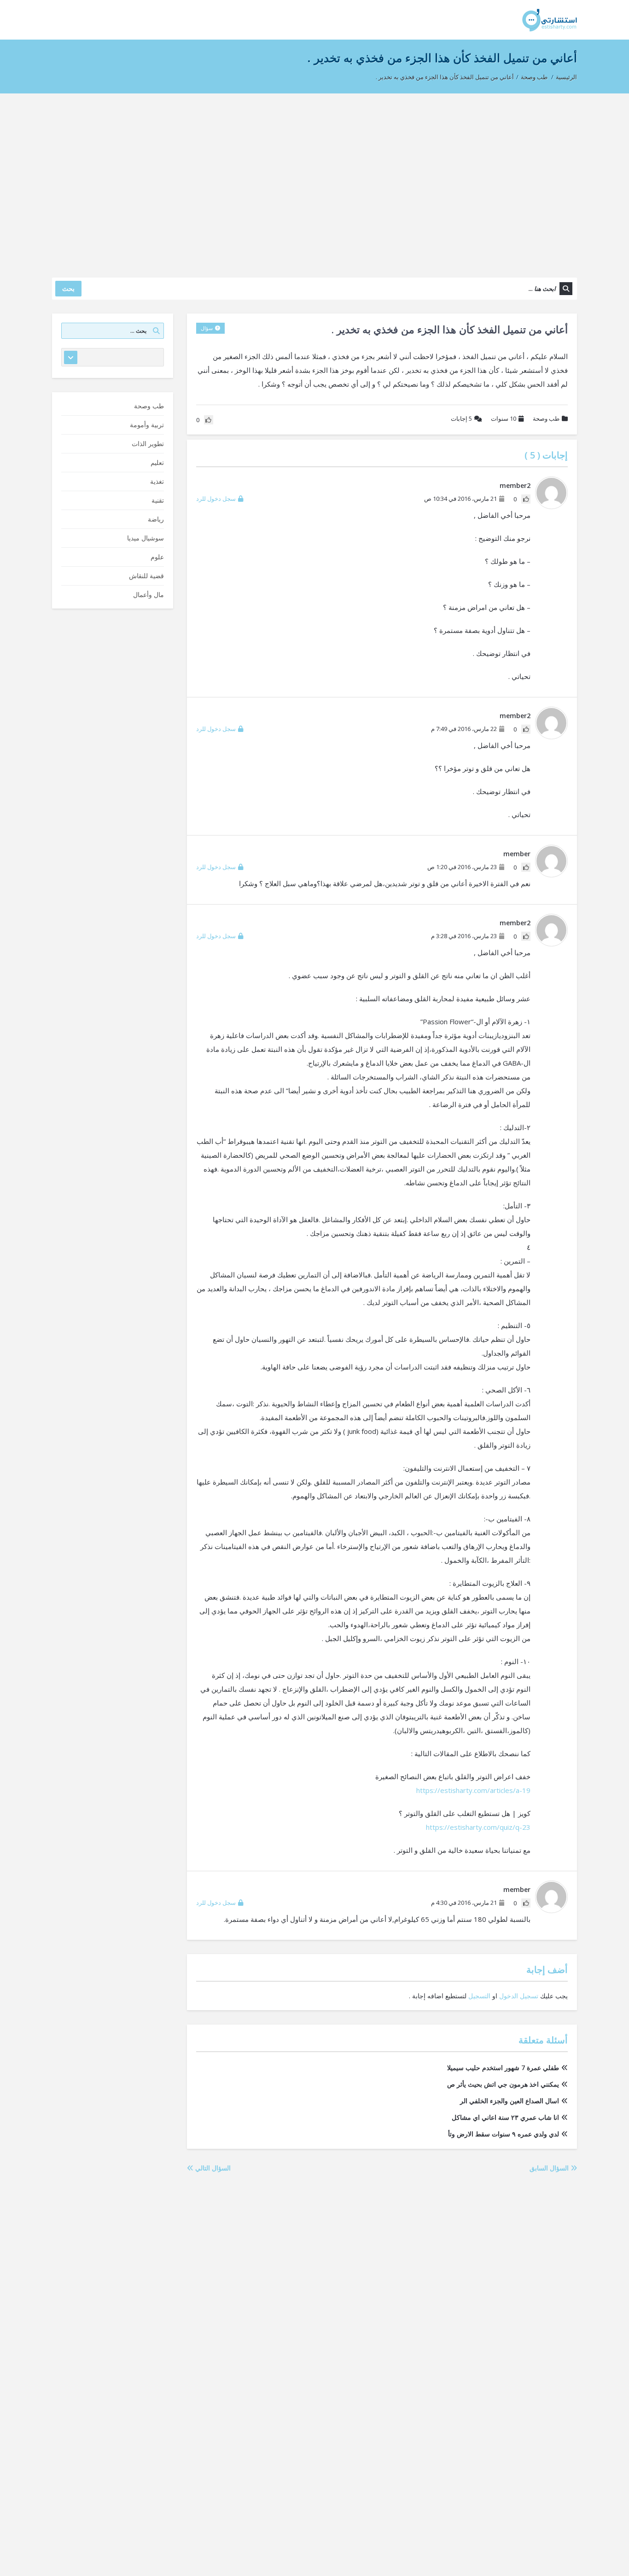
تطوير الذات (148, 444)
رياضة (156, 519)
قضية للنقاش (146, 576)
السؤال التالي (212, 2168)
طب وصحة (534, 77)
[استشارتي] (550, 20)
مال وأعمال (149, 595)
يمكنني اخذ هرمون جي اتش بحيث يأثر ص (503, 2084)
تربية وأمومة (147, 425)
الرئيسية (566, 77)
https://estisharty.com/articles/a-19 (473, 1790)
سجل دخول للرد (216, 499)
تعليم (157, 462)
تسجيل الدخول (519, 1996)
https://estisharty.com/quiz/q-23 (478, 1827)
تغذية (157, 481)
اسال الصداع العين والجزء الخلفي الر (510, 2101)
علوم (157, 557)
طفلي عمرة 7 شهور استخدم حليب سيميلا (503, 2068)
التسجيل (479, 1996)
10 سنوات (504, 418)
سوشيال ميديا (146, 538)
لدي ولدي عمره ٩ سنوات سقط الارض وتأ (504, 2134)
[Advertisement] (314, 181)
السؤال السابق (550, 2168)
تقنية (158, 500)
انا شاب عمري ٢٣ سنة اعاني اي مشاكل (505, 2117)
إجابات (461, 418)
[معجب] (526, 499)
